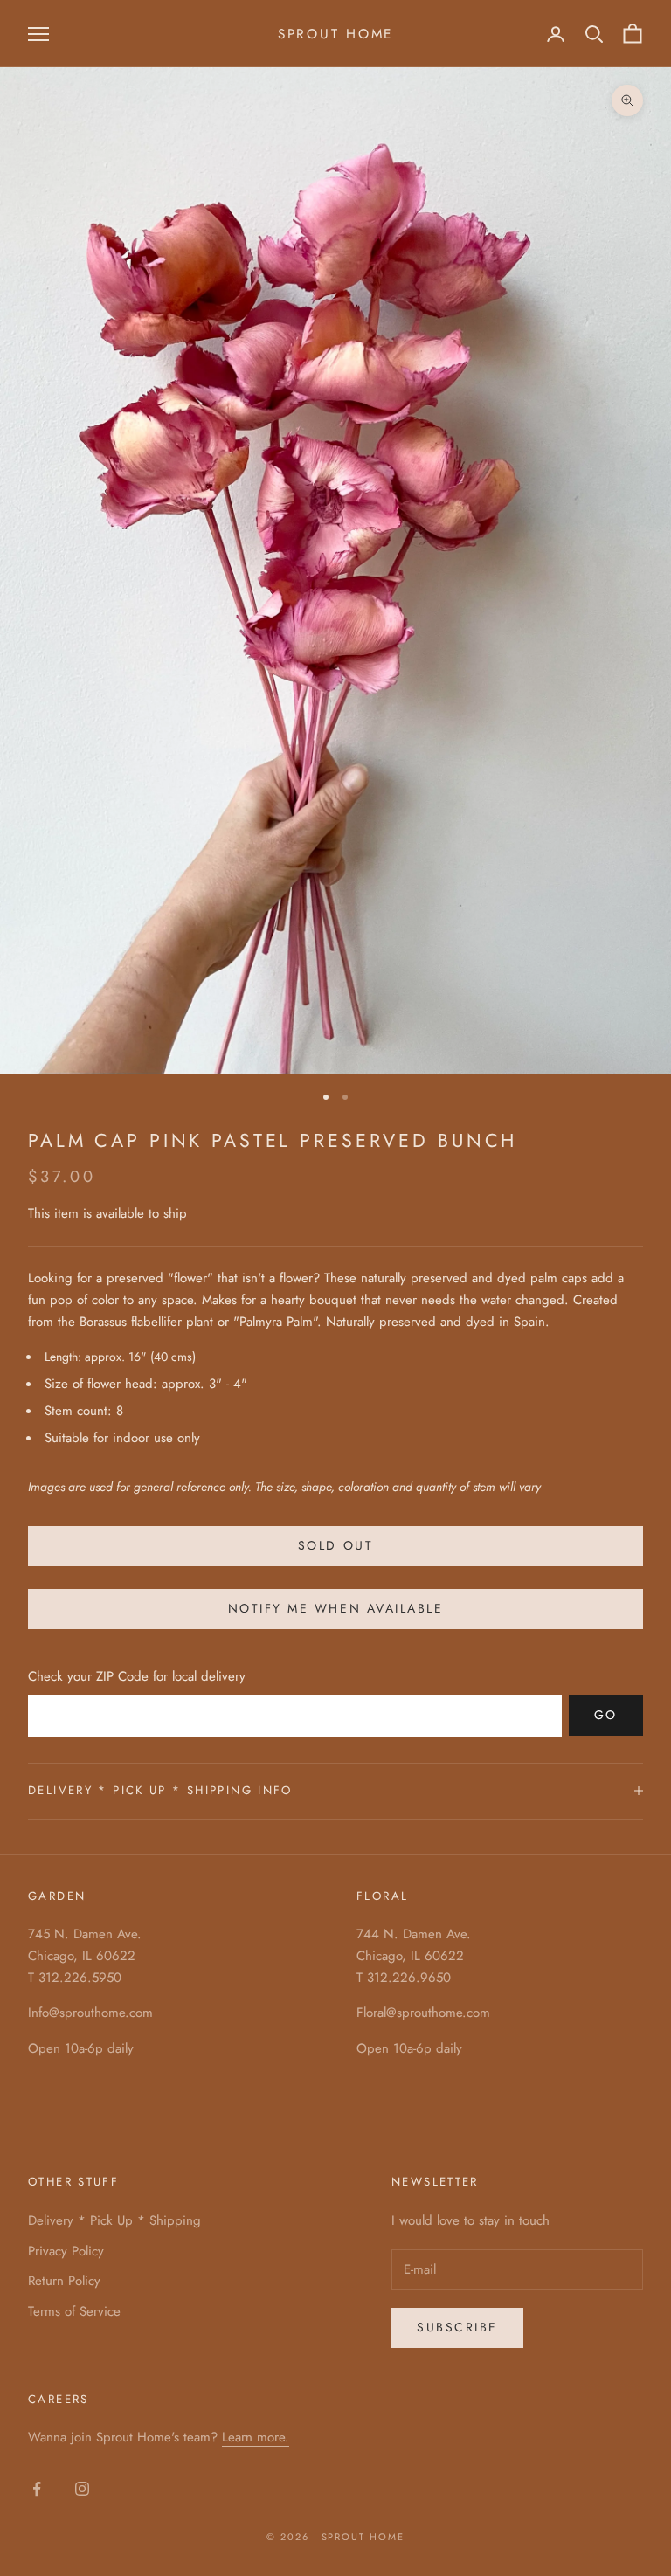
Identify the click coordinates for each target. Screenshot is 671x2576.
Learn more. (256, 2437)
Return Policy (64, 2281)
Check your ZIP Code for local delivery (137, 1676)
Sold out (335, 1545)
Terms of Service (74, 2311)
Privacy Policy (66, 2251)
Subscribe (457, 2327)
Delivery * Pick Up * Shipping (114, 2220)
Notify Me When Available (335, 1608)
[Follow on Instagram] (82, 2489)
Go (606, 1715)
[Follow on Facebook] (37, 2489)
